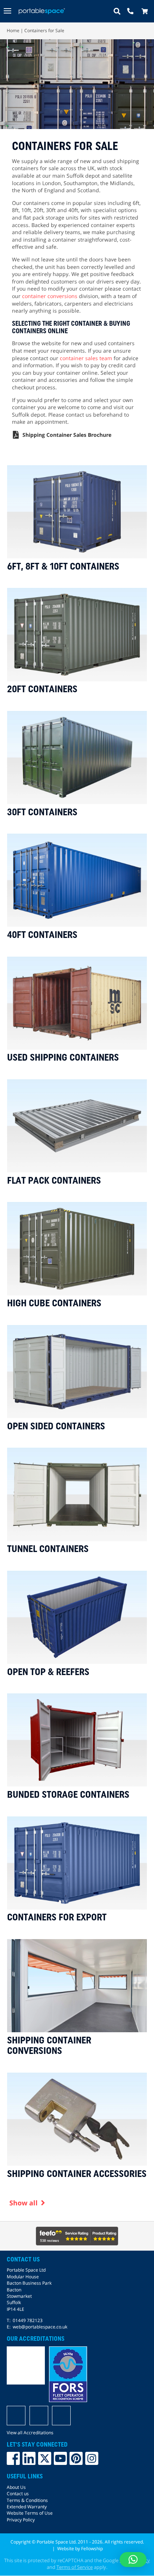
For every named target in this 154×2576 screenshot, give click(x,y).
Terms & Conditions (27, 2500)
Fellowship (92, 2549)
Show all (24, 2203)
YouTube (60, 2459)
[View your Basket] (147, 11)
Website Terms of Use (30, 2513)
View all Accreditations (30, 2433)
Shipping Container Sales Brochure (67, 435)
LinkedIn (29, 2459)
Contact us (18, 2494)
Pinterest (76, 2459)
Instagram (92, 2459)
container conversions (50, 296)
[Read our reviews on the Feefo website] (77, 2236)
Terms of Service (75, 2567)
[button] (133, 2560)
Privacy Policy (21, 2520)
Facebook (13, 2459)
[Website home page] (42, 11)
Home (13, 30)
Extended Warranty (27, 2507)
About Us (16, 2487)
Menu (8, 11)
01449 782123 (28, 2320)
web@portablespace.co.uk (40, 2327)
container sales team (86, 358)
